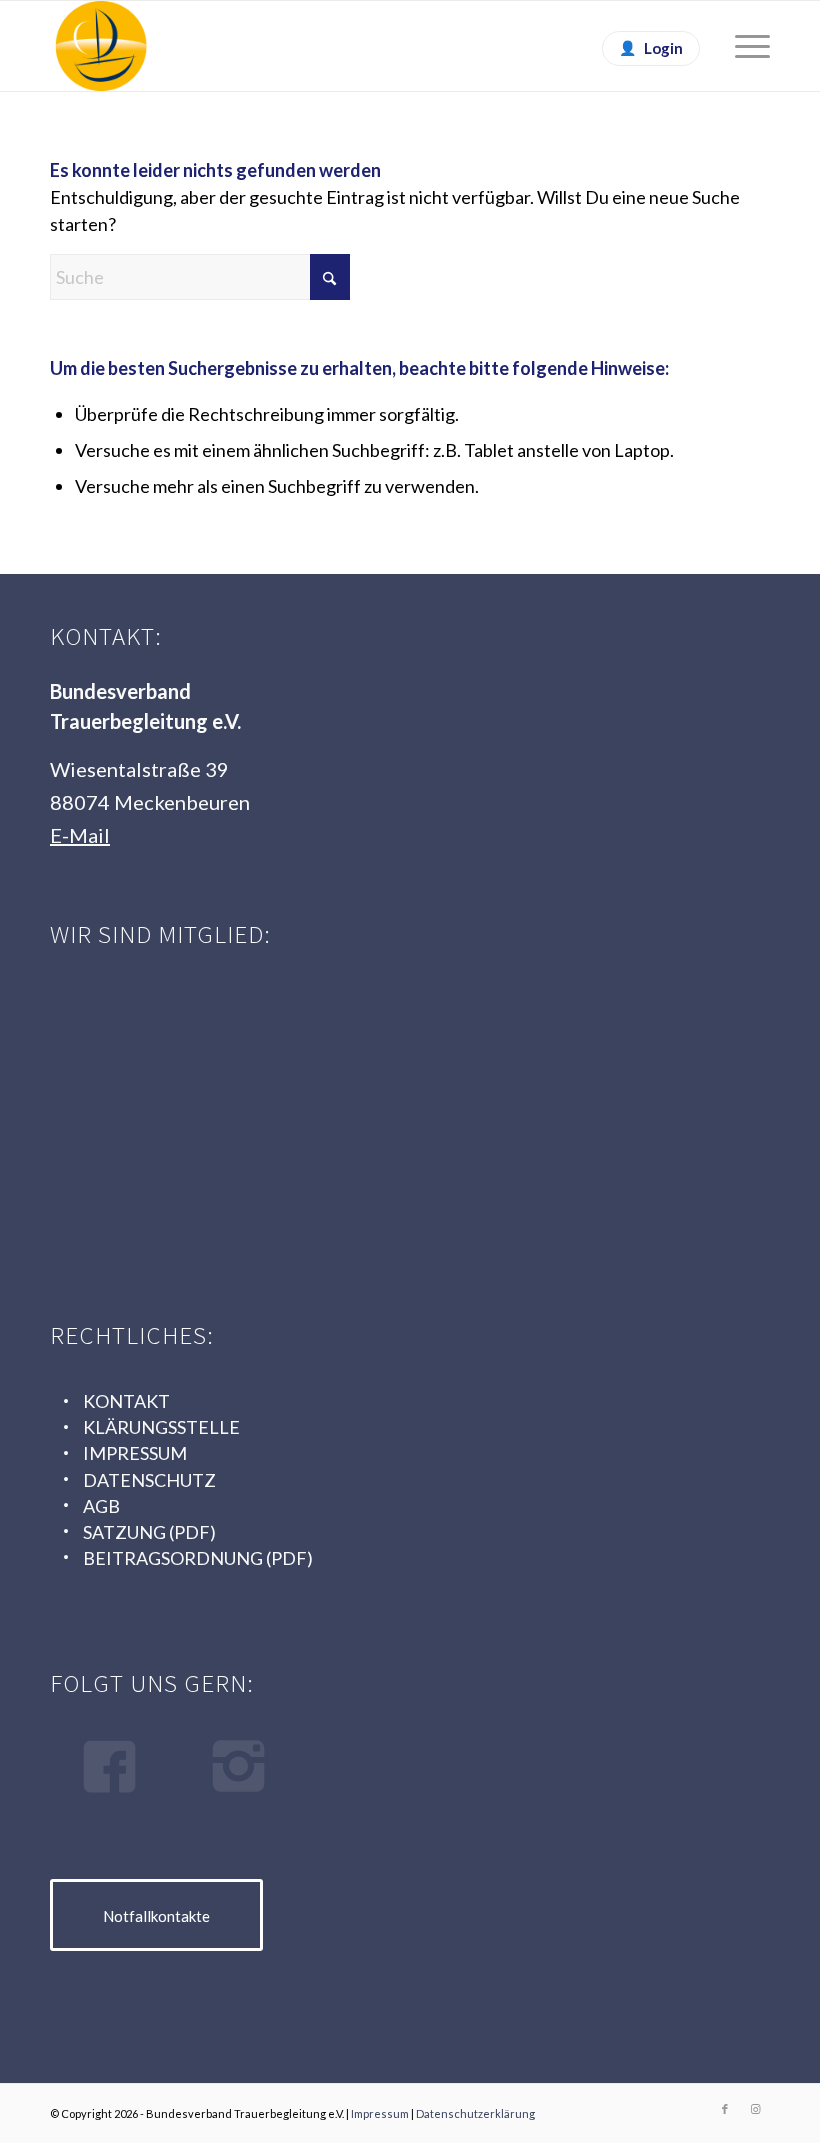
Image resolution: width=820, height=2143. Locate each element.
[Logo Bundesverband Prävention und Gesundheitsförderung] (515, 1033)
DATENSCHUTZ (149, 1480)
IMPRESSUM (135, 1453)
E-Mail (80, 835)
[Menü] (742, 46)
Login (663, 48)
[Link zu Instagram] (755, 2109)
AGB (101, 1506)
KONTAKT (126, 1401)
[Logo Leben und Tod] (200, 1033)
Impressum (380, 2113)
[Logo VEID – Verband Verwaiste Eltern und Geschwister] (200, 1181)
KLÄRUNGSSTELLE (161, 1427)
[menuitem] (742, 46)
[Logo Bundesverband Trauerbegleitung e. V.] (101, 46)
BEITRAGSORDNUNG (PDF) (198, 1558)
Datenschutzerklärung (475, 2113)
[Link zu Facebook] (725, 2109)
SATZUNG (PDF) (149, 1532)
